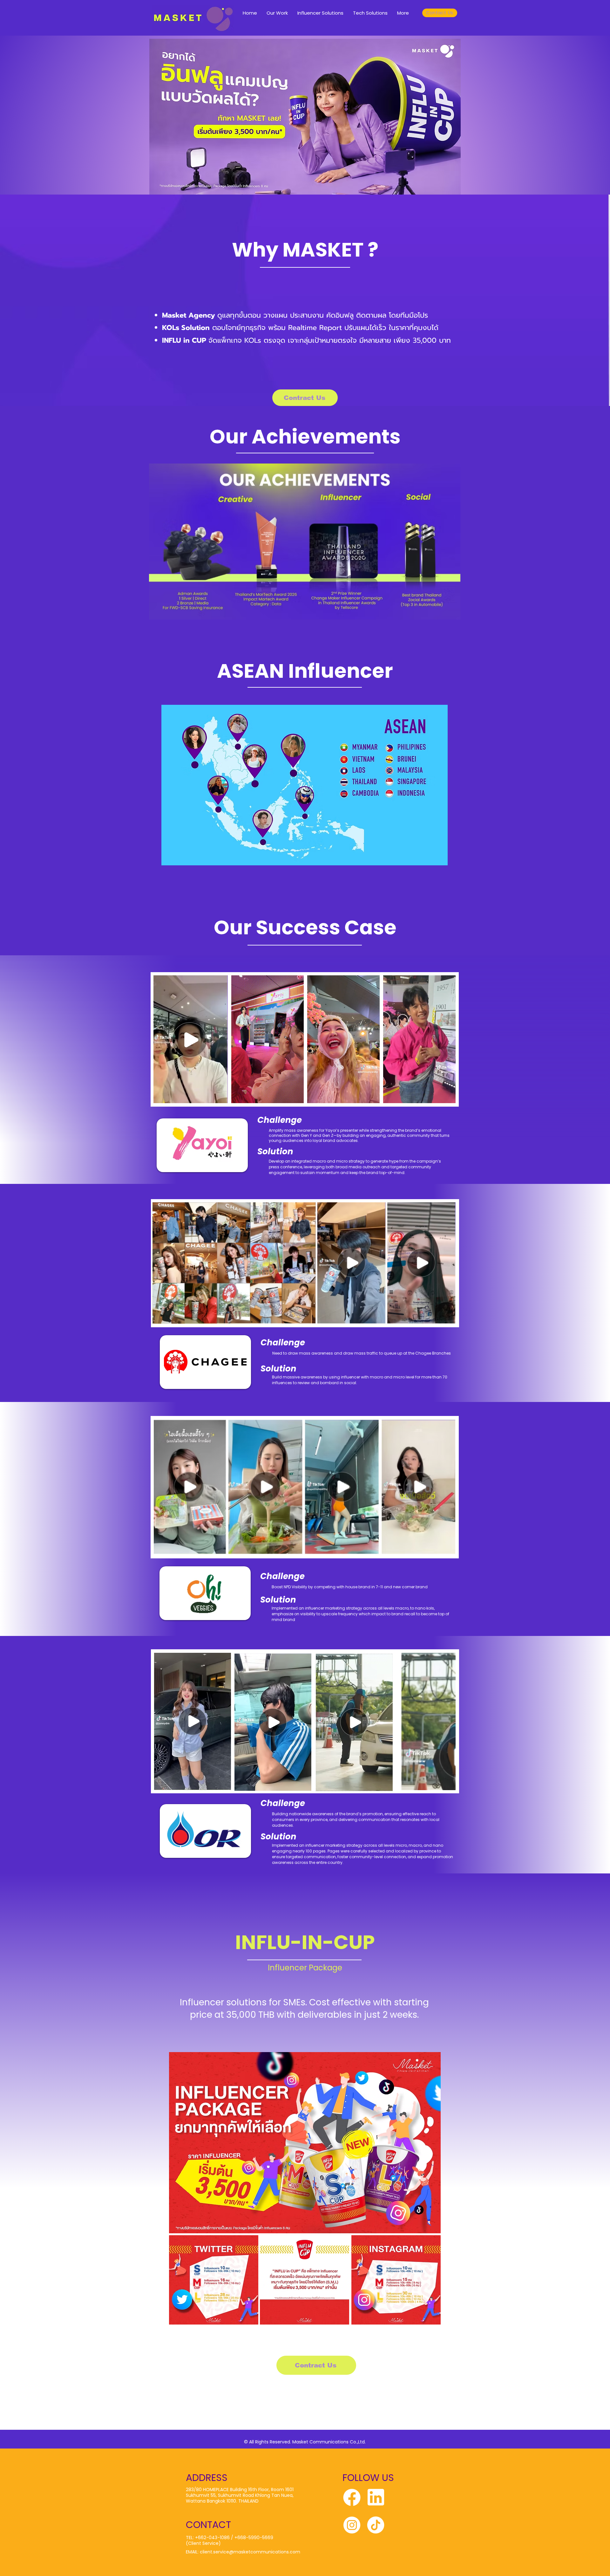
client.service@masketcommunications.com (250, 2552)
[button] (372, 1096)
